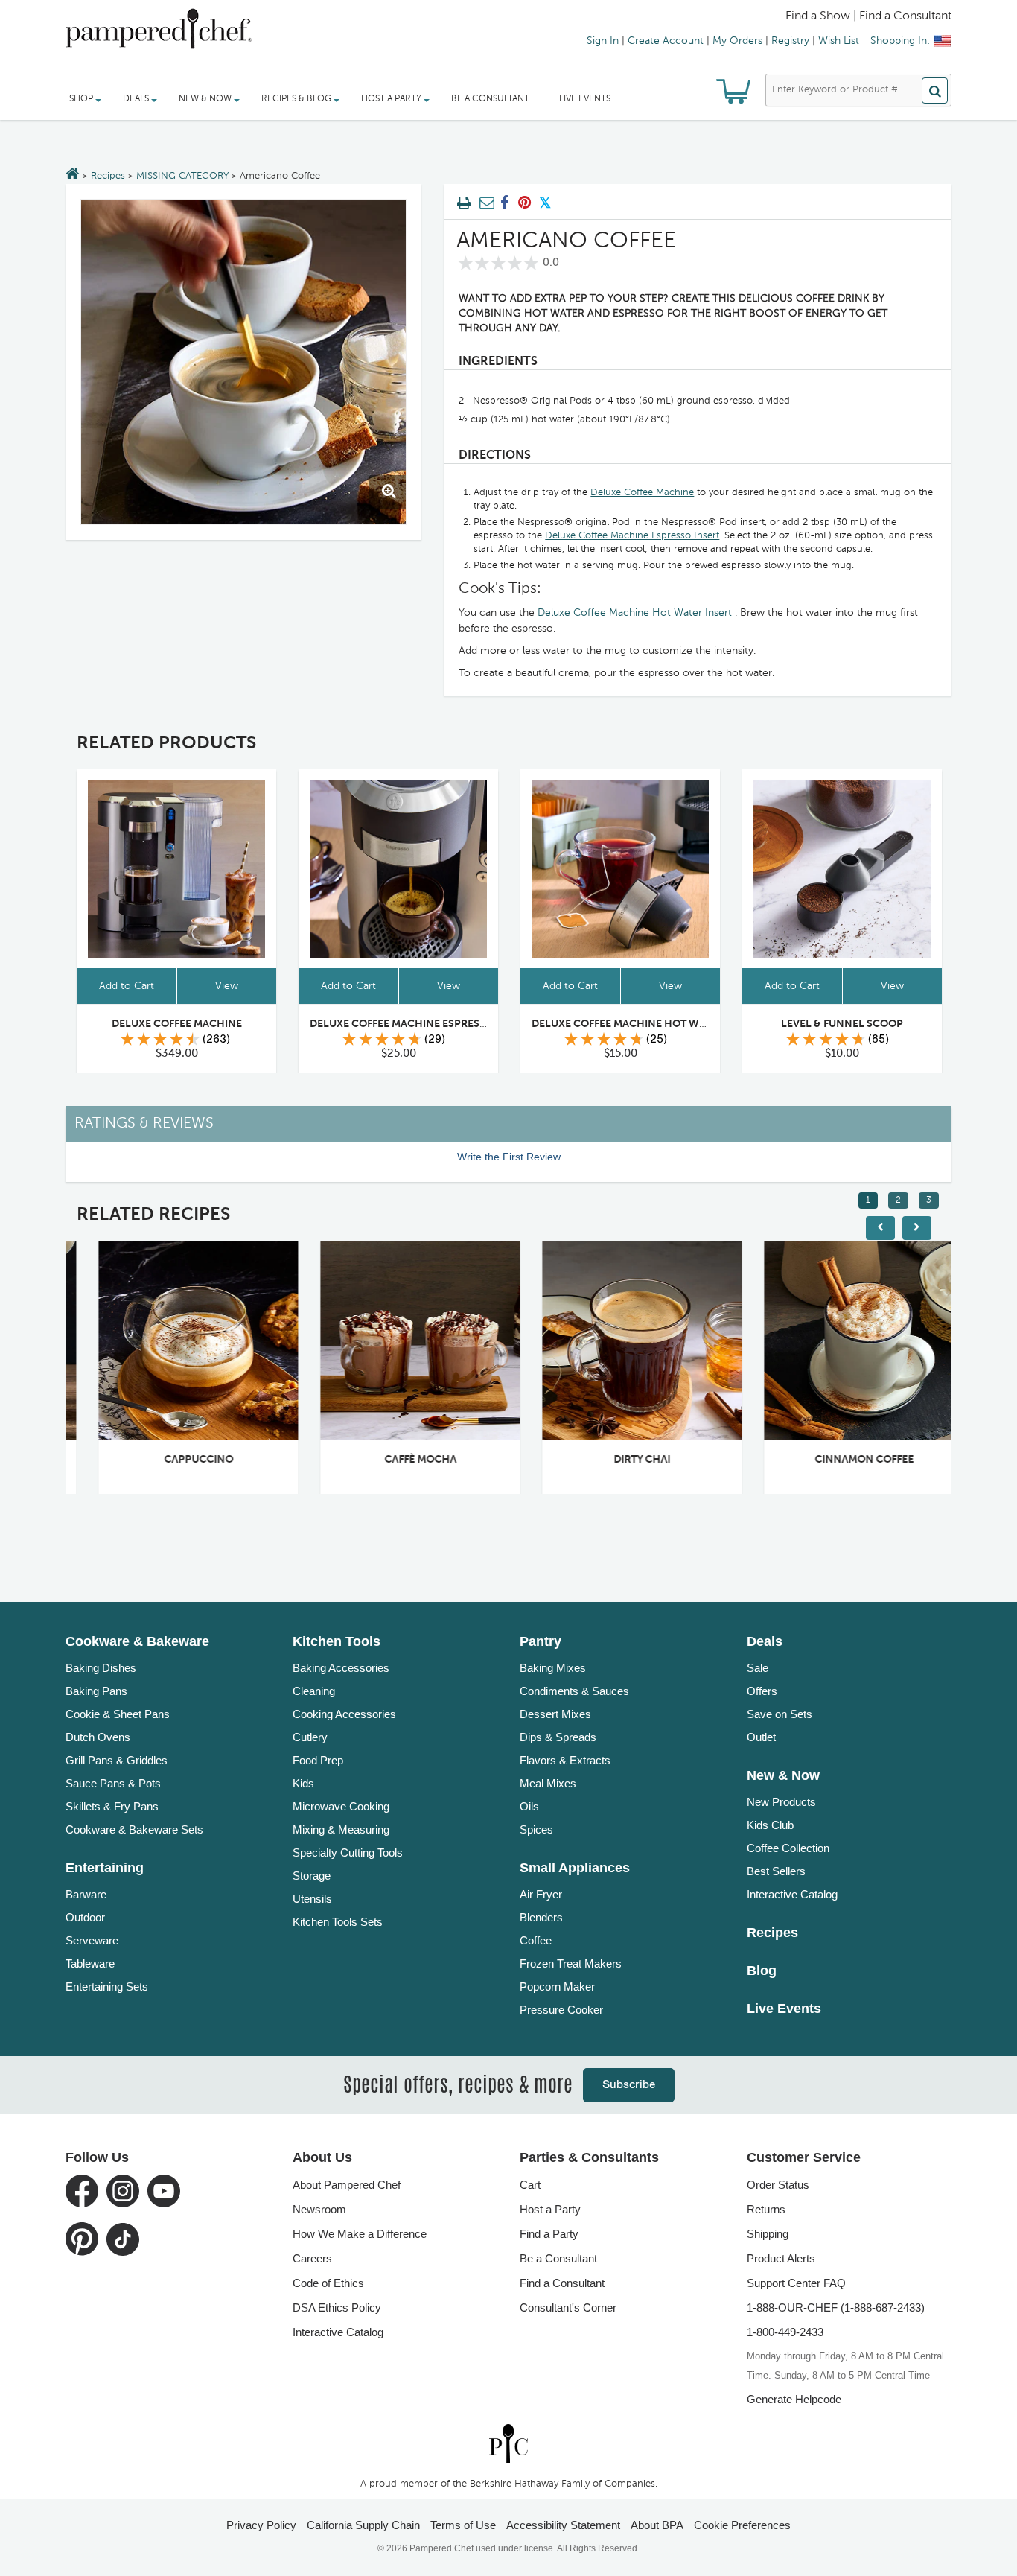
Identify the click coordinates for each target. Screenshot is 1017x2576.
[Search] (935, 90)
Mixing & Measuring (341, 1829)
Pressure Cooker (561, 2010)
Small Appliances (575, 1868)
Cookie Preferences (742, 2525)
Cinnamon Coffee (842, 1460)
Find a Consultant (562, 2283)
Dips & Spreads (558, 1737)
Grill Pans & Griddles (117, 1760)
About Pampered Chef (347, 2185)
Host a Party (550, 2209)
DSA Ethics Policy (337, 2308)
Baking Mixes (553, 1668)
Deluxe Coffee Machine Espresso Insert (632, 536)
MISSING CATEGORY (182, 176)
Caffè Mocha (399, 1460)
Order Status (778, 2185)
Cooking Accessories (344, 1714)
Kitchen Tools (337, 1641)
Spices (536, 1829)
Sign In (603, 41)
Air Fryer (541, 1894)
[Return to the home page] (73, 175)
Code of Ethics (328, 2283)
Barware (86, 1894)
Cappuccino (177, 1460)
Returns (766, 2209)
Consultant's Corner (568, 2308)
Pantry (541, 1641)
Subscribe (629, 2085)
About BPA (657, 2525)
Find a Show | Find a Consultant (868, 16)
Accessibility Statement (563, 2525)
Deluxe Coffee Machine (642, 493)
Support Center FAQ (796, 2283)
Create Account (666, 41)
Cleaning (314, 1691)
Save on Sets (780, 1714)
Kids (303, 1783)
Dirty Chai (620, 1460)
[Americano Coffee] (243, 362)
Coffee (536, 1940)
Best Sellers (776, 1871)
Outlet (761, 1737)
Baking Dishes (101, 1668)
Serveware (92, 1940)
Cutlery (310, 1737)
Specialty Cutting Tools (348, 1853)
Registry (790, 41)
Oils (529, 1806)
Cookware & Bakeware (137, 1641)
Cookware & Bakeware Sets (134, 1829)
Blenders (541, 1917)
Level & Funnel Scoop (842, 1024)
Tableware (90, 1963)
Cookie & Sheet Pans (118, 1714)
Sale (758, 1668)
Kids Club (770, 1825)
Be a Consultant (490, 99)
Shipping (768, 2234)
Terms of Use (463, 2525)
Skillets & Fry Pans (112, 1806)
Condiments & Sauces (574, 1691)
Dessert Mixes (555, 1714)
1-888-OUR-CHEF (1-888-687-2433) (836, 2308)
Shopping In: (900, 41)
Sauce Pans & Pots (113, 1783)
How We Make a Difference (360, 2234)
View (227, 986)
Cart (530, 2185)
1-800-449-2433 (785, 2332)
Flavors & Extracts (565, 1760)
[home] (508, 2443)
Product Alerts (781, 2258)
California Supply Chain (363, 2525)
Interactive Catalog (792, 1894)
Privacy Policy (261, 2525)
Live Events (585, 99)
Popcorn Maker (557, 1987)
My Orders (737, 41)
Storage (312, 1876)
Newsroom (319, 2209)
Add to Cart (127, 986)
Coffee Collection (788, 1848)
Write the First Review (509, 1157)
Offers (762, 1691)
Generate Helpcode (794, 2399)
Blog (762, 1971)
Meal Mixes (548, 1783)
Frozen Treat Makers (571, 1963)
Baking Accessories (341, 1668)
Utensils (312, 1899)
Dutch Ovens (98, 1737)
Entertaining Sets (107, 1987)
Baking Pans (96, 1691)
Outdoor (85, 1917)
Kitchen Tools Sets (338, 1922)
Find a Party (549, 2234)
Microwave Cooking (341, 1806)
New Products (781, 1802)
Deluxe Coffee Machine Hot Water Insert (636, 613)
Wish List (839, 41)
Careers (312, 2258)
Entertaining (105, 1868)
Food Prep (318, 1760)
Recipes (108, 176)
